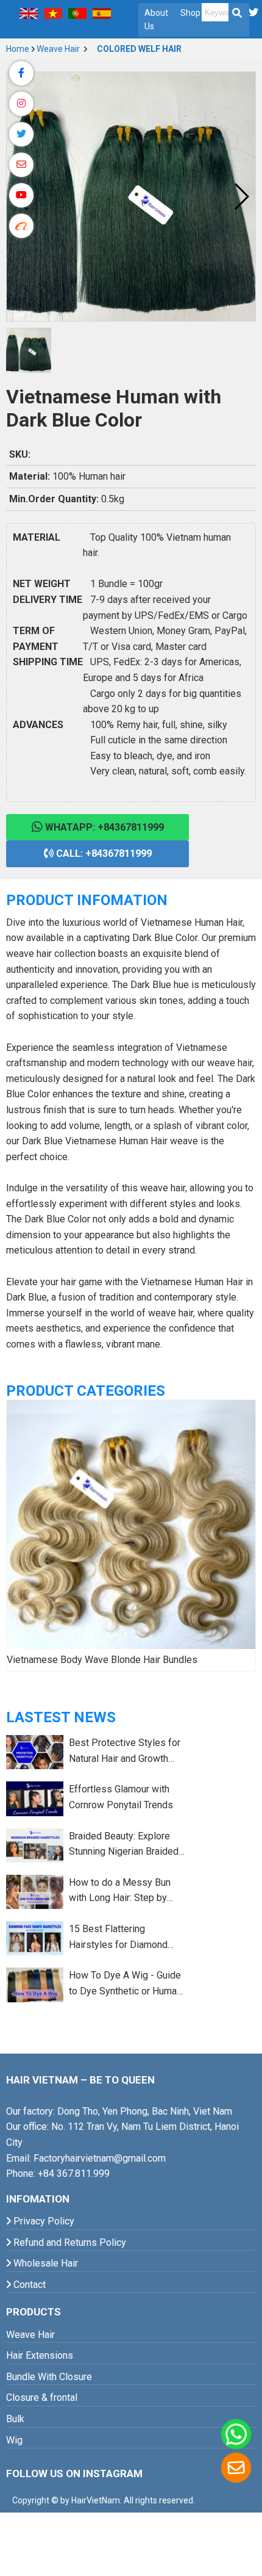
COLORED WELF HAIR (138, 49)
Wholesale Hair (44, 2263)
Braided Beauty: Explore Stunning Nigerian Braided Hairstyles (124, 1845)
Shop (190, 13)
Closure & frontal (42, 2397)
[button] (241, 197)
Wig (14, 2440)
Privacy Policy (43, 2221)
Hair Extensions (40, 2355)
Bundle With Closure (49, 2377)
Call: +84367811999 (103, 853)
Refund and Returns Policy (69, 2242)
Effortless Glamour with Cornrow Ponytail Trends (121, 1797)
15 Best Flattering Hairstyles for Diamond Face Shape (118, 1938)
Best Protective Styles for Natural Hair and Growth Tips (125, 1752)
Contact (28, 2285)
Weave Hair (59, 49)
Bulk (15, 2419)
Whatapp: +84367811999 (103, 827)
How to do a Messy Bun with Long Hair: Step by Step (120, 1891)
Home (18, 49)
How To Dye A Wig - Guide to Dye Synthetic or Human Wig (125, 1984)
